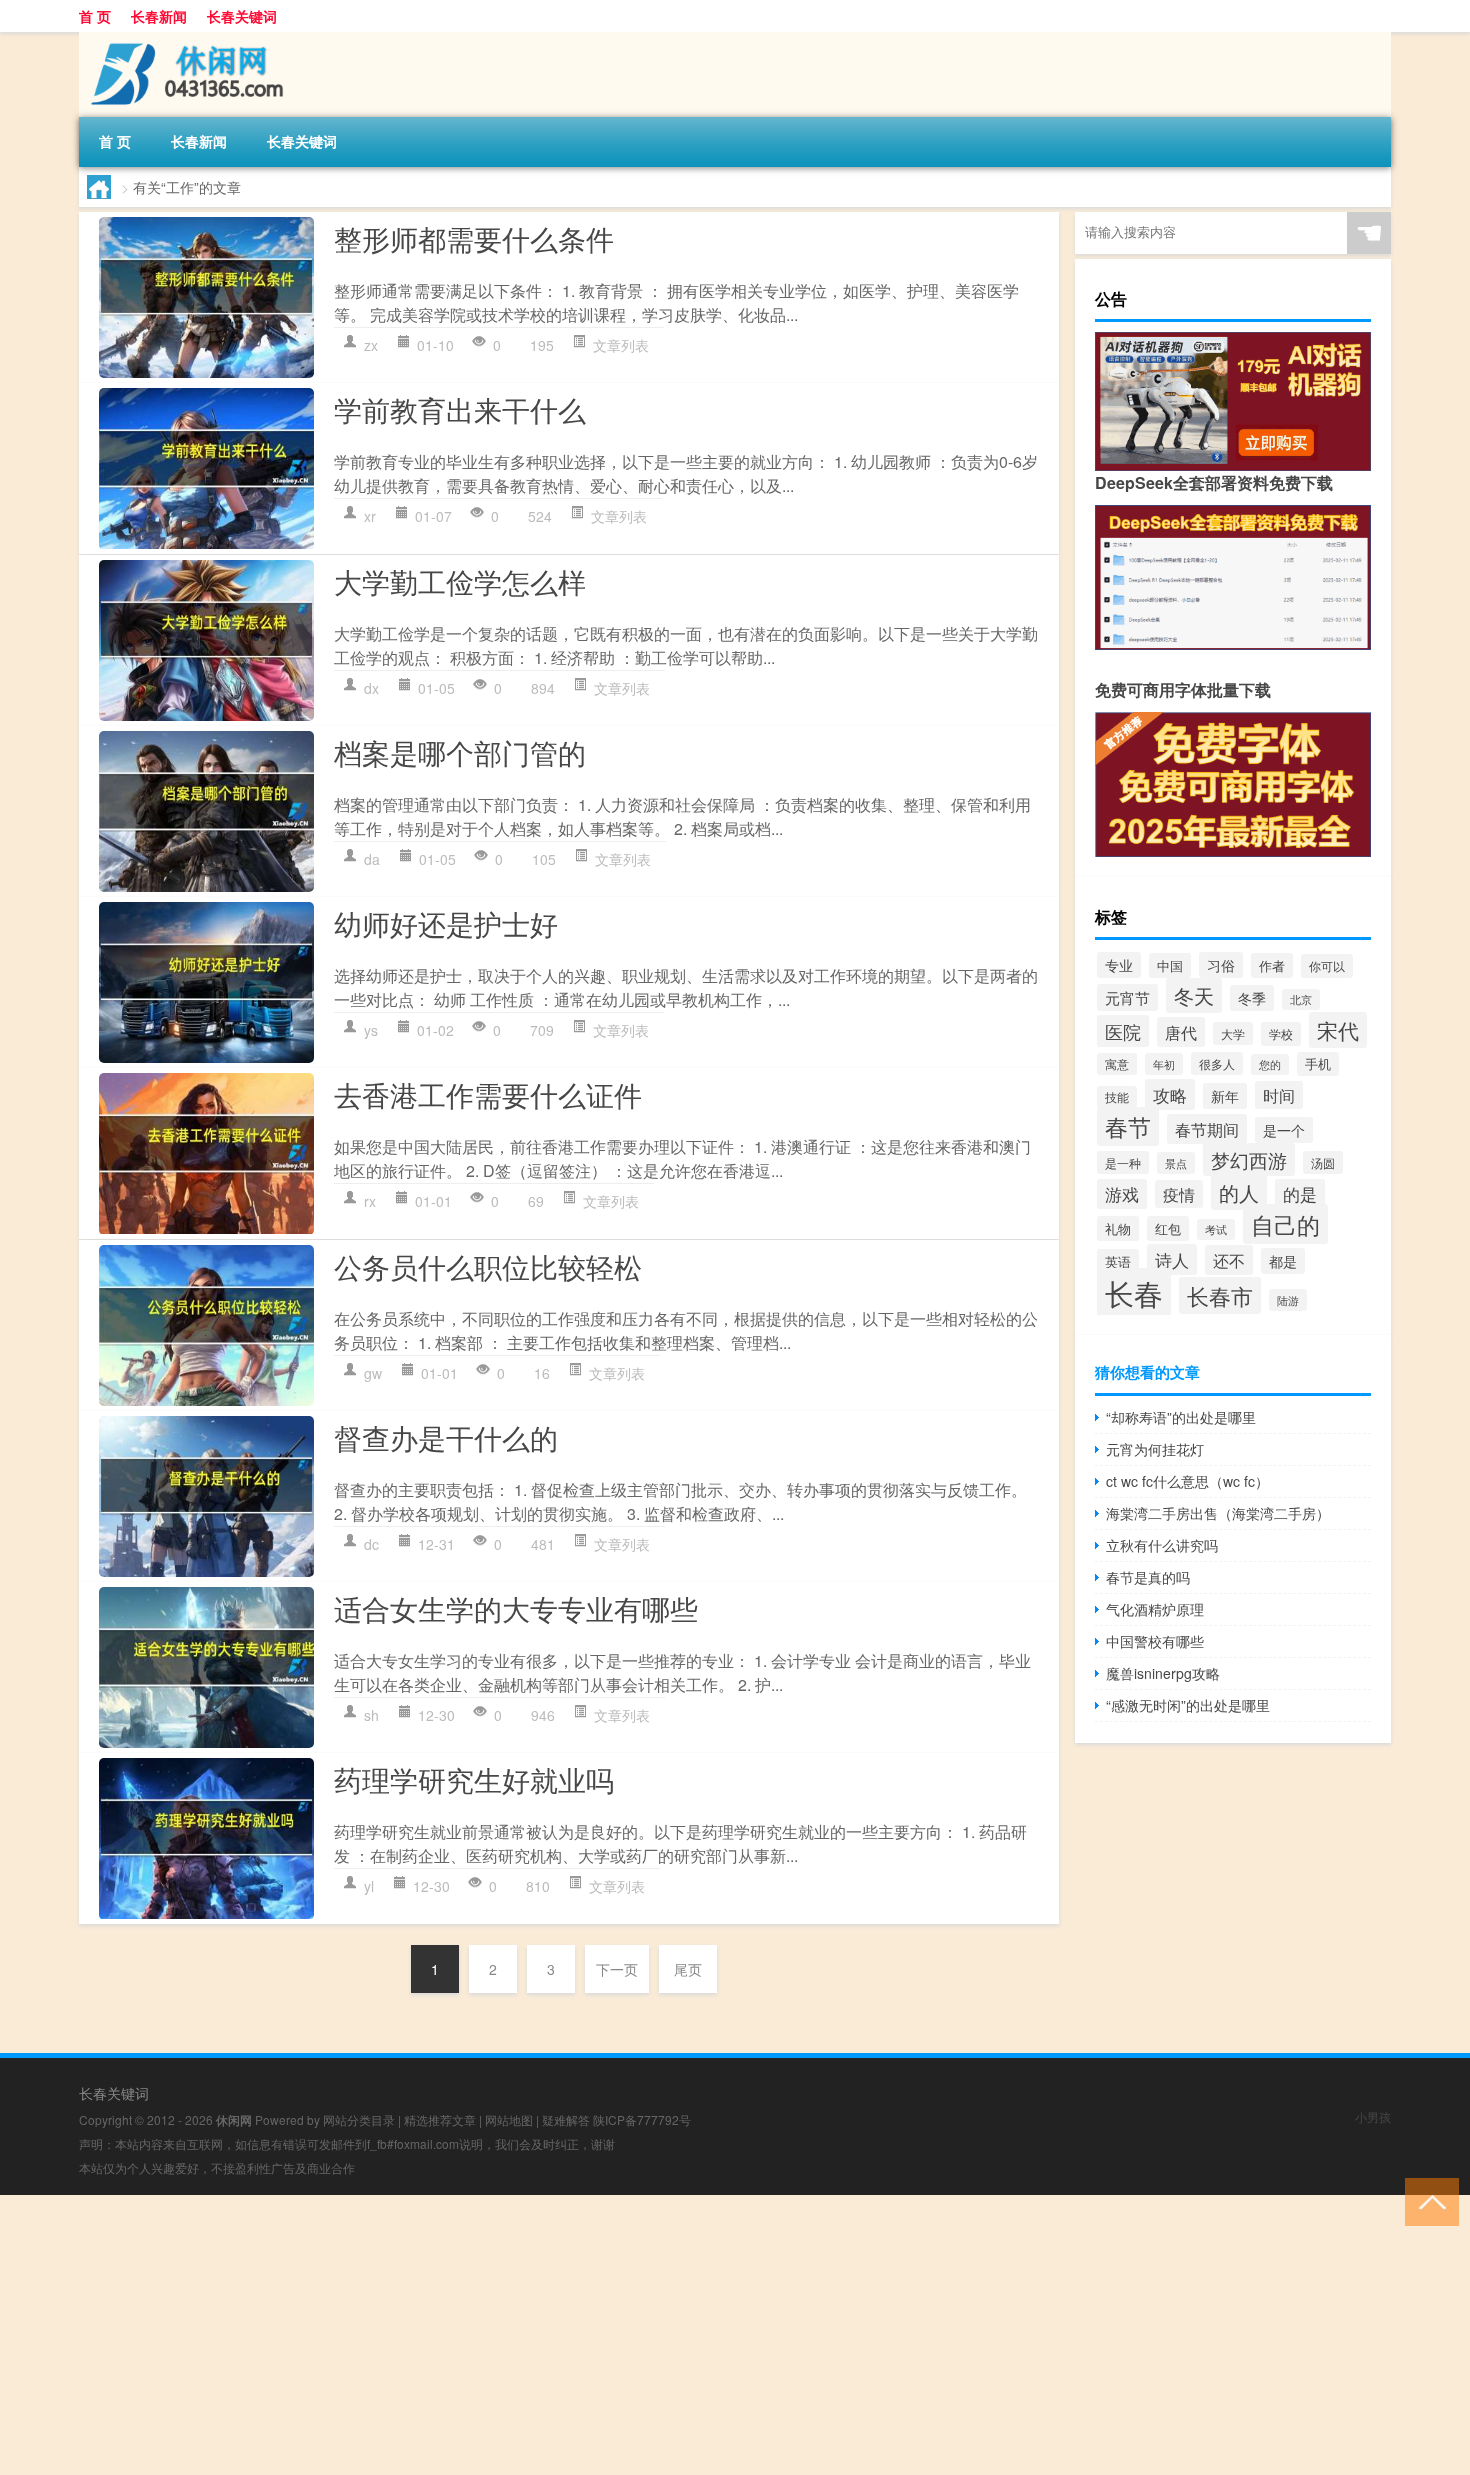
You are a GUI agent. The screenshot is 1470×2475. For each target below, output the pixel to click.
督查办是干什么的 (446, 1437)
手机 (1318, 1064)
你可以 (1327, 966)
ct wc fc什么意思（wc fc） (1187, 1481)
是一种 (1123, 1162)
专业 (1119, 965)
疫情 (1179, 1194)
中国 (1170, 965)
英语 (1118, 1261)
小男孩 (1373, 2116)
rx (370, 1201)
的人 (1239, 1192)
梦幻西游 (1249, 1159)
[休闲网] (184, 39)
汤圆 (1323, 1162)
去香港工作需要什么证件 (488, 1094)
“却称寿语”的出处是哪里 (1181, 1417)
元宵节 (1127, 997)
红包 (1168, 1228)
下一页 (617, 1969)
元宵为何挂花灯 (1155, 1449)
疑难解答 (566, 2119)
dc (371, 1544)
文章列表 (621, 345)
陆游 (1288, 1300)
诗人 (1172, 1259)
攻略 (1170, 1094)
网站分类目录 (359, 2119)
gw (373, 1373)
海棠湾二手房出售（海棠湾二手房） (1218, 1513)
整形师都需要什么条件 (474, 238)
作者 (1272, 965)
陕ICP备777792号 (642, 2119)
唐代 (1181, 1032)
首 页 (95, 16)
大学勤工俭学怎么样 (460, 581)
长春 (1134, 1292)
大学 (1233, 1033)
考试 (1216, 1229)
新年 (1225, 1096)
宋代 (1338, 1030)
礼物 (1118, 1228)
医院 (1123, 1031)
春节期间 (1207, 1129)
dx (371, 688)
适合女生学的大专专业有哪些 (516, 1608)
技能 (1117, 1097)
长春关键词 (242, 16)
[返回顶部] (1427, 2200)
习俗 (1221, 965)
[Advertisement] (600, 2335)
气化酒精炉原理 (1155, 1609)
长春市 (1220, 1295)
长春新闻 (159, 16)
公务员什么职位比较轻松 (488, 1266)
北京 (1301, 999)
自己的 (1285, 1224)
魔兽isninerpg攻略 (1163, 1673)
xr (370, 516)
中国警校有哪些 (1155, 1641)
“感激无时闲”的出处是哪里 (1188, 1705)
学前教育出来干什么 (460, 409)
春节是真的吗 (1148, 1577)
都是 (1283, 1261)
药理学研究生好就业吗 (474, 1779)
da (372, 859)
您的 (1270, 1064)
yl (369, 1886)
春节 (1128, 1126)
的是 (1300, 1194)
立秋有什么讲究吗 (1162, 1545)
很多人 (1217, 1063)
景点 (1176, 1163)
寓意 (1117, 1064)
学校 (1281, 1034)
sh (371, 1715)
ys (371, 1030)
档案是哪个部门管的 (460, 752)
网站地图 (509, 2119)
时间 (1279, 1095)
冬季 (1252, 998)
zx (371, 345)
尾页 (688, 1969)
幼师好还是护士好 (446, 923)
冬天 (1194, 995)
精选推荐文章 (440, 2119)
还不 (1229, 1260)
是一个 (1284, 1130)
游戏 (1122, 1194)
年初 (1164, 1064)
